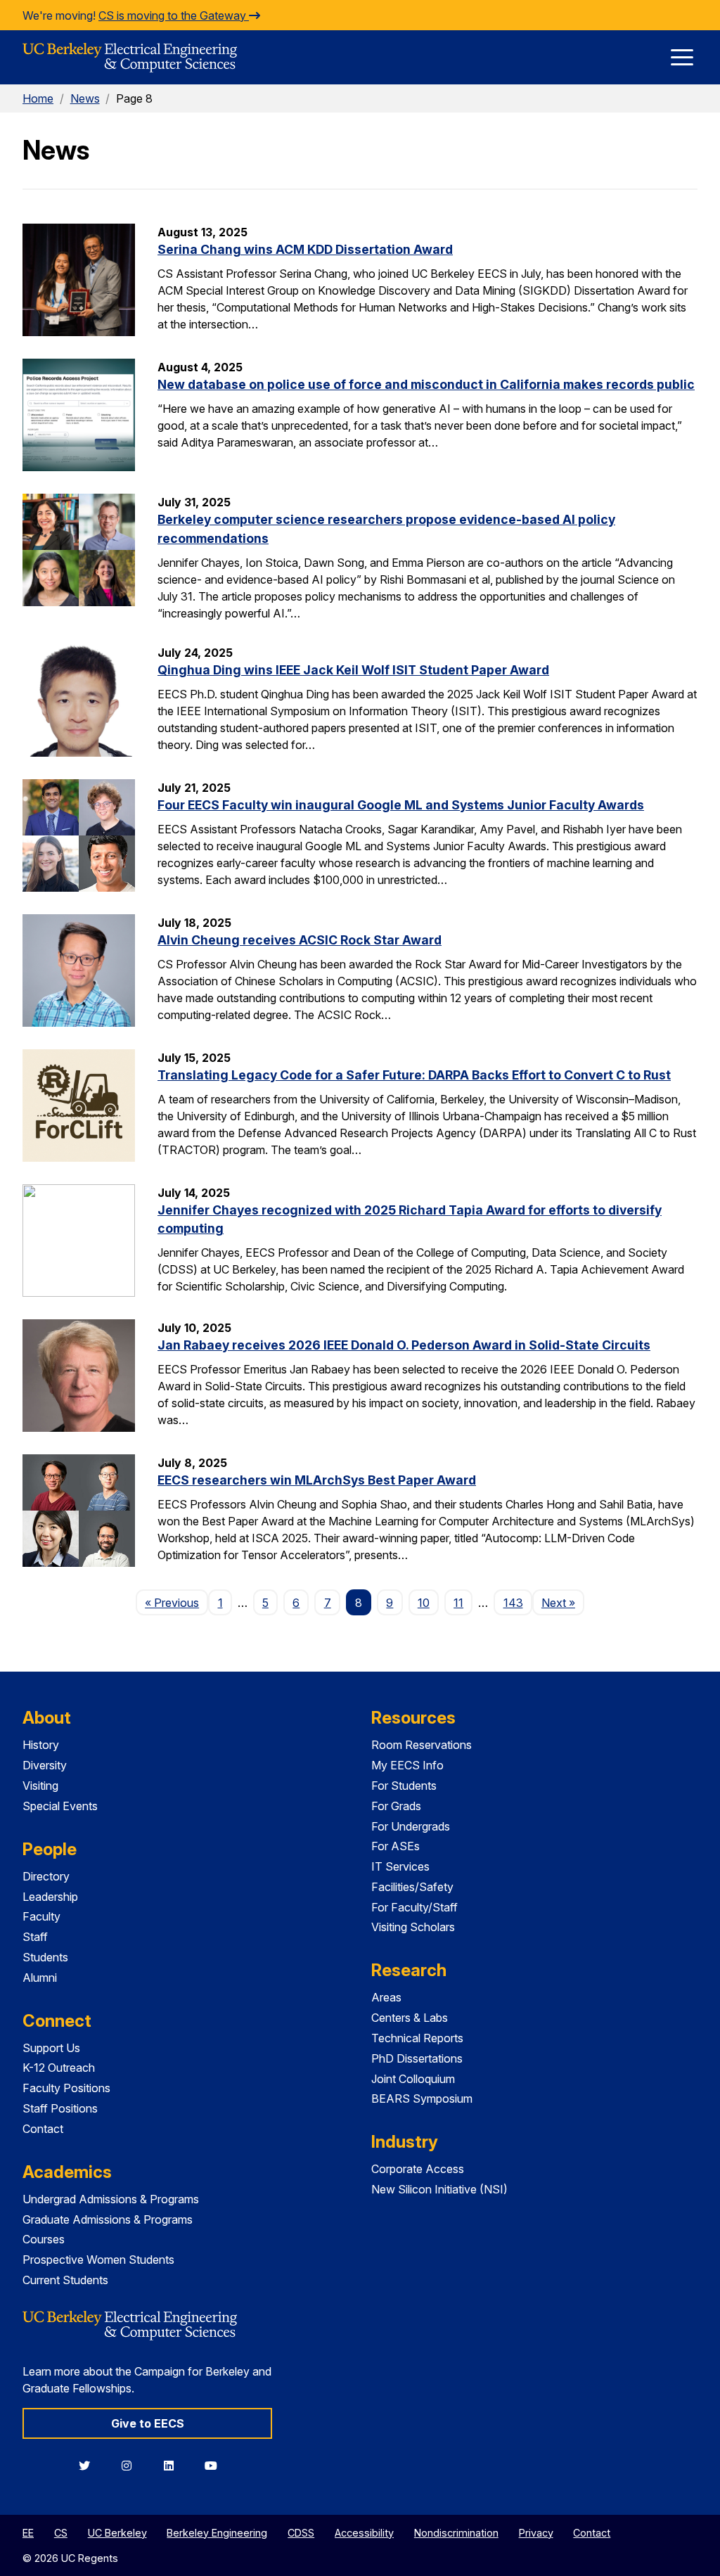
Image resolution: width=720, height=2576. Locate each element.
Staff (35, 1937)
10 (424, 1603)
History (41, 1745)
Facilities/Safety (412, 1887)
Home (38, 98)
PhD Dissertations (417, 2058)
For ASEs (396, 1846)
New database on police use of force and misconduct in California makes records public (426, 384)
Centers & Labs (410, 2018)
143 (513, 1603)
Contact (43, 2129)
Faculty (41, 1916)
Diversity (45, 1765)
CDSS (301, 2533)
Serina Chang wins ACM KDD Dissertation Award (305, 249)
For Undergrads (411, 1826)
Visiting (40, 1786)
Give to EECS (148, 2423)
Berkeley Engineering (217, 2533)
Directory (46, 1876)
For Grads (396, 1806)
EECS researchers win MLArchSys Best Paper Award (317, 1480)
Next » (563, 1602)
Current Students (65, 2280)
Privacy (536, 2533)
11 (458, 1603)
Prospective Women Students (98, 2260)
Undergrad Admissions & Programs (111, 2199)
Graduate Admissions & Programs (108, 2219)
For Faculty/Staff (414, 1907)
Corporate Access (418, 2169)
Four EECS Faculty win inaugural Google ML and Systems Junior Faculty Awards (401, 805)
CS (61, 2533)
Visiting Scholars (413, 1927)
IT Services (400, 1866)
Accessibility (364, 2533)
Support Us (51, 2048)
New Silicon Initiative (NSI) (439, 2189)
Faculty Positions (66, 2088)
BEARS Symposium (422, 2098)
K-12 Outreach (59, 2068)
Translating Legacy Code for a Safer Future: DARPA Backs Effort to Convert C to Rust (414, 1075)
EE (28, 2533)
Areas (386, 1997)
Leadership (50, 1897)
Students (45, 1957)
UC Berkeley (117, 2533)
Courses (44, 2239)
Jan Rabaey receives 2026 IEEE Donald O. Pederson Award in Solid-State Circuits (404, 1345)
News (85, 98)
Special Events (60, 1806)
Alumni (40, 1978)
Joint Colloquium (413, 2079)
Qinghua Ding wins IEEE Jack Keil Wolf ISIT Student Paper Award (353, 670)
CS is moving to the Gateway (174, 15)
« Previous (176, 1602)
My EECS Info (407, 1765)
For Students (404, 1786)
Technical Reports (417, 2038)
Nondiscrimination (456, 2533)
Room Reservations (422, 1745)
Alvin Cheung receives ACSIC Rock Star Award (300, 940)
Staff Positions (60, 2108)
